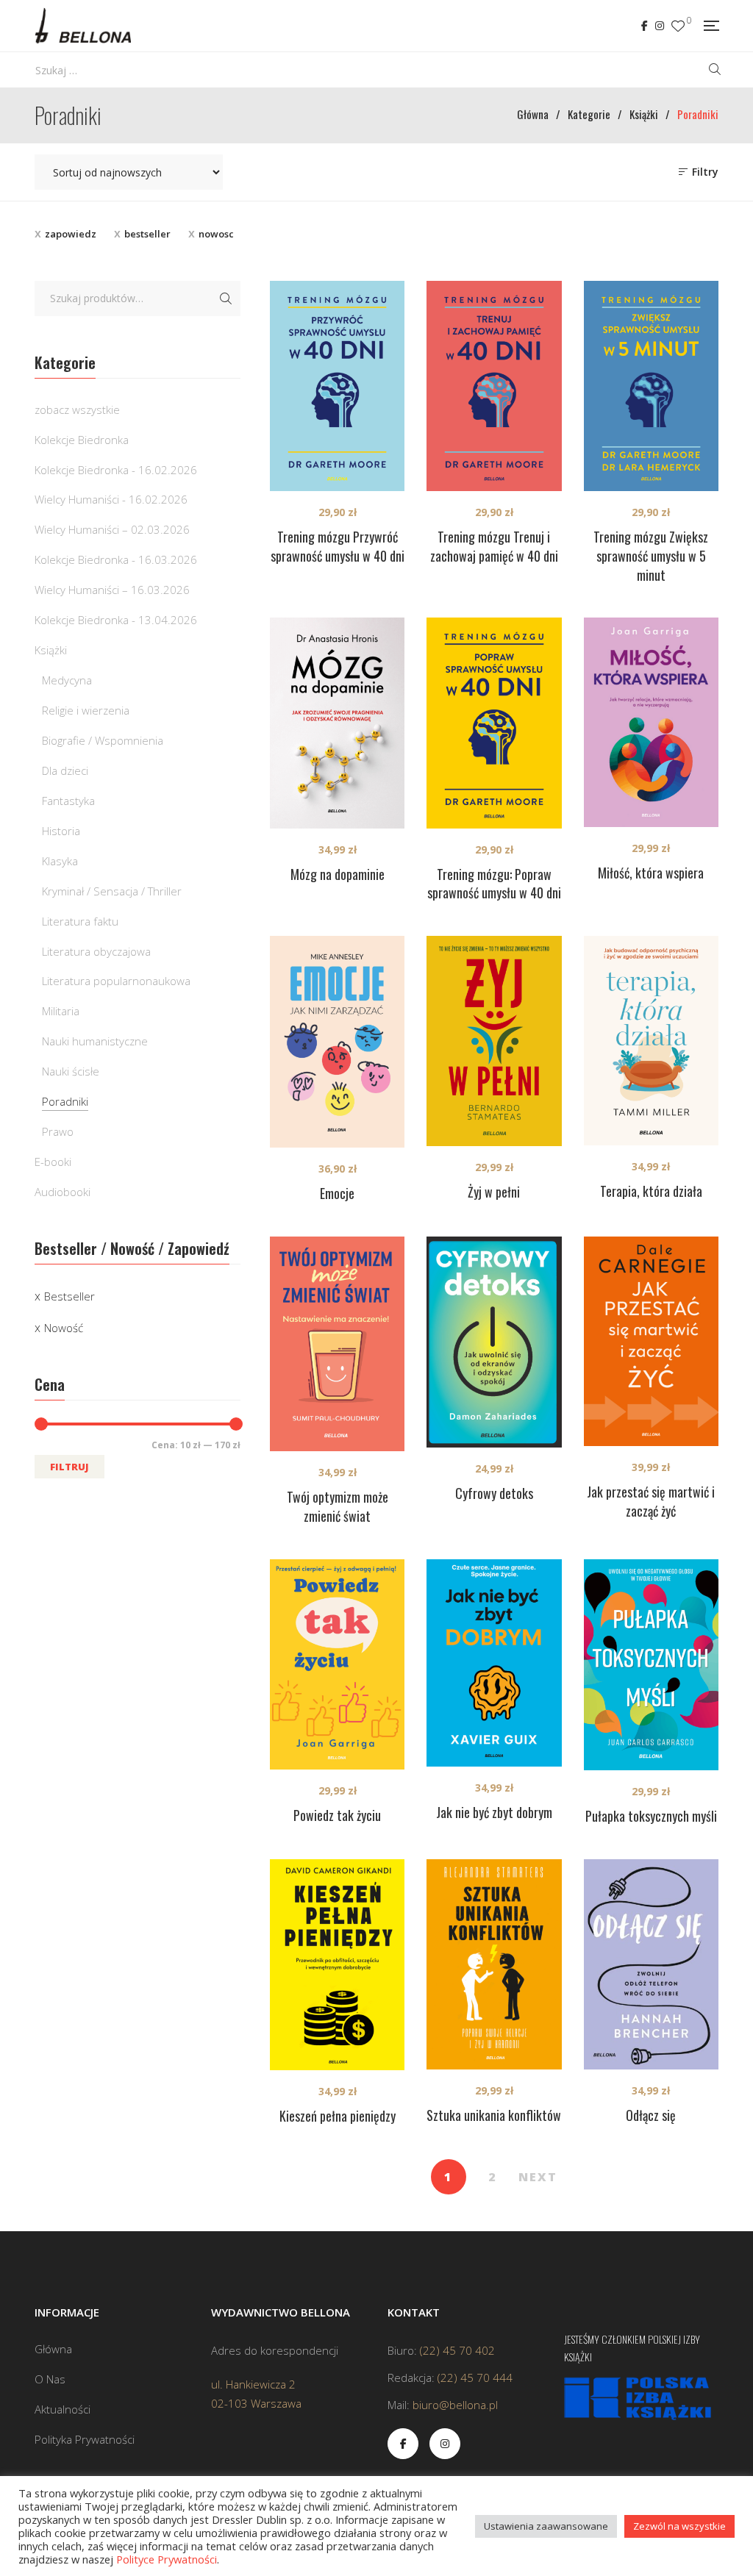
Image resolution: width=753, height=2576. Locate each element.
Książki (51, 650)
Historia (61, 831)
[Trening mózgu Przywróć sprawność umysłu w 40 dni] (337, 386)
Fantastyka (68, 801)
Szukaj (226, 298)
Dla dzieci (65, 770)
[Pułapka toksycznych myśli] (651, 1665)
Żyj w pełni (494, 1192)
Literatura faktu (80, 921)
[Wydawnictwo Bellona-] (83, 26)
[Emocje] (337, 1042)
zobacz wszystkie (77, 409)
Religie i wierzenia (86, 710)
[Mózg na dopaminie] (337, 723)
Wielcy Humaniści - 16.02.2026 (111, 499)
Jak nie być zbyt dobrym (494, 1812)
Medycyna (67, 680)
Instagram (660, 26)
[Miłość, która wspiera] (651, 722)
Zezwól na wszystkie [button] (679, 2526)
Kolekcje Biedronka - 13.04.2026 (116, 620)
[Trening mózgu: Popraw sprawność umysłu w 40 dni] (494, 723)
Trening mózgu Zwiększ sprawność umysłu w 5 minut (651, 556)
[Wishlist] (678, 26)
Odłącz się (651, 2115)
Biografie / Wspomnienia (103, 740)
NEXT (538, 2177)
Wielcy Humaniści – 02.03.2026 (112, 529)
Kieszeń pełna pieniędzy (338, 2116)
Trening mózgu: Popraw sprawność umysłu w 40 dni (494, 884)
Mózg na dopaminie (338, 874)
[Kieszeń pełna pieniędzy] (337, 1965)
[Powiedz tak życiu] (337, 1665)
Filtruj (69, 1467)
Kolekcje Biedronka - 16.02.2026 (116, 470)
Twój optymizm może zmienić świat (338, 1506)
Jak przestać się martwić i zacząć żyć (651, 1501)
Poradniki (65, 1101)
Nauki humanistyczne (95, 1041)
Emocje (337, 1193)
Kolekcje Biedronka (82, 440)
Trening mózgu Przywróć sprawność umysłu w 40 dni (338, 546)
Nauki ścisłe (71, 1071)
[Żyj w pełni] (494, 1041)
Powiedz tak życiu (337, 1815)
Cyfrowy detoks (494, 1493)
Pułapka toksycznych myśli (651, 1816)
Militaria (61, 1011)
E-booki (53, 1162)
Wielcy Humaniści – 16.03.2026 (112, 590)
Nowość (64, 1328)
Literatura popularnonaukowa (116, 981)
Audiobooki (63, 1192)
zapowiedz (71, 234)
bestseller (147, 234)
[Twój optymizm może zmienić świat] (337, 1344)
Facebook (645, 26)
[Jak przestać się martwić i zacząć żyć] (651, 1341)
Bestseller (69, 1296)
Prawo (58, 1131)
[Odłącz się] (651, 1964)
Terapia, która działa (651, 1191)
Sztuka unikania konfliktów (494, 2115)
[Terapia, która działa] (651, 1040)
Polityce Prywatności (167, 2559)
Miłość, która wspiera (651, 873)
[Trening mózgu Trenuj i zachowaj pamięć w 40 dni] (494, 386)
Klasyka (60, 861)
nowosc (216, 234)
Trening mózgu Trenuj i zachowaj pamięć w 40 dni (494, 546)
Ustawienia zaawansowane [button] (546, 2526)
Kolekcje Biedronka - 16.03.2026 (116, 559)
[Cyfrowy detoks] (494, 1342)
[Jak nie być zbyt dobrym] (494, 1663)
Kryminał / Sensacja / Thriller (112, 891)
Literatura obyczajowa (96, 951)
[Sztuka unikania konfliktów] (494, 1965)
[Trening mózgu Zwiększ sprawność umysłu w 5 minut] (651, 386)
